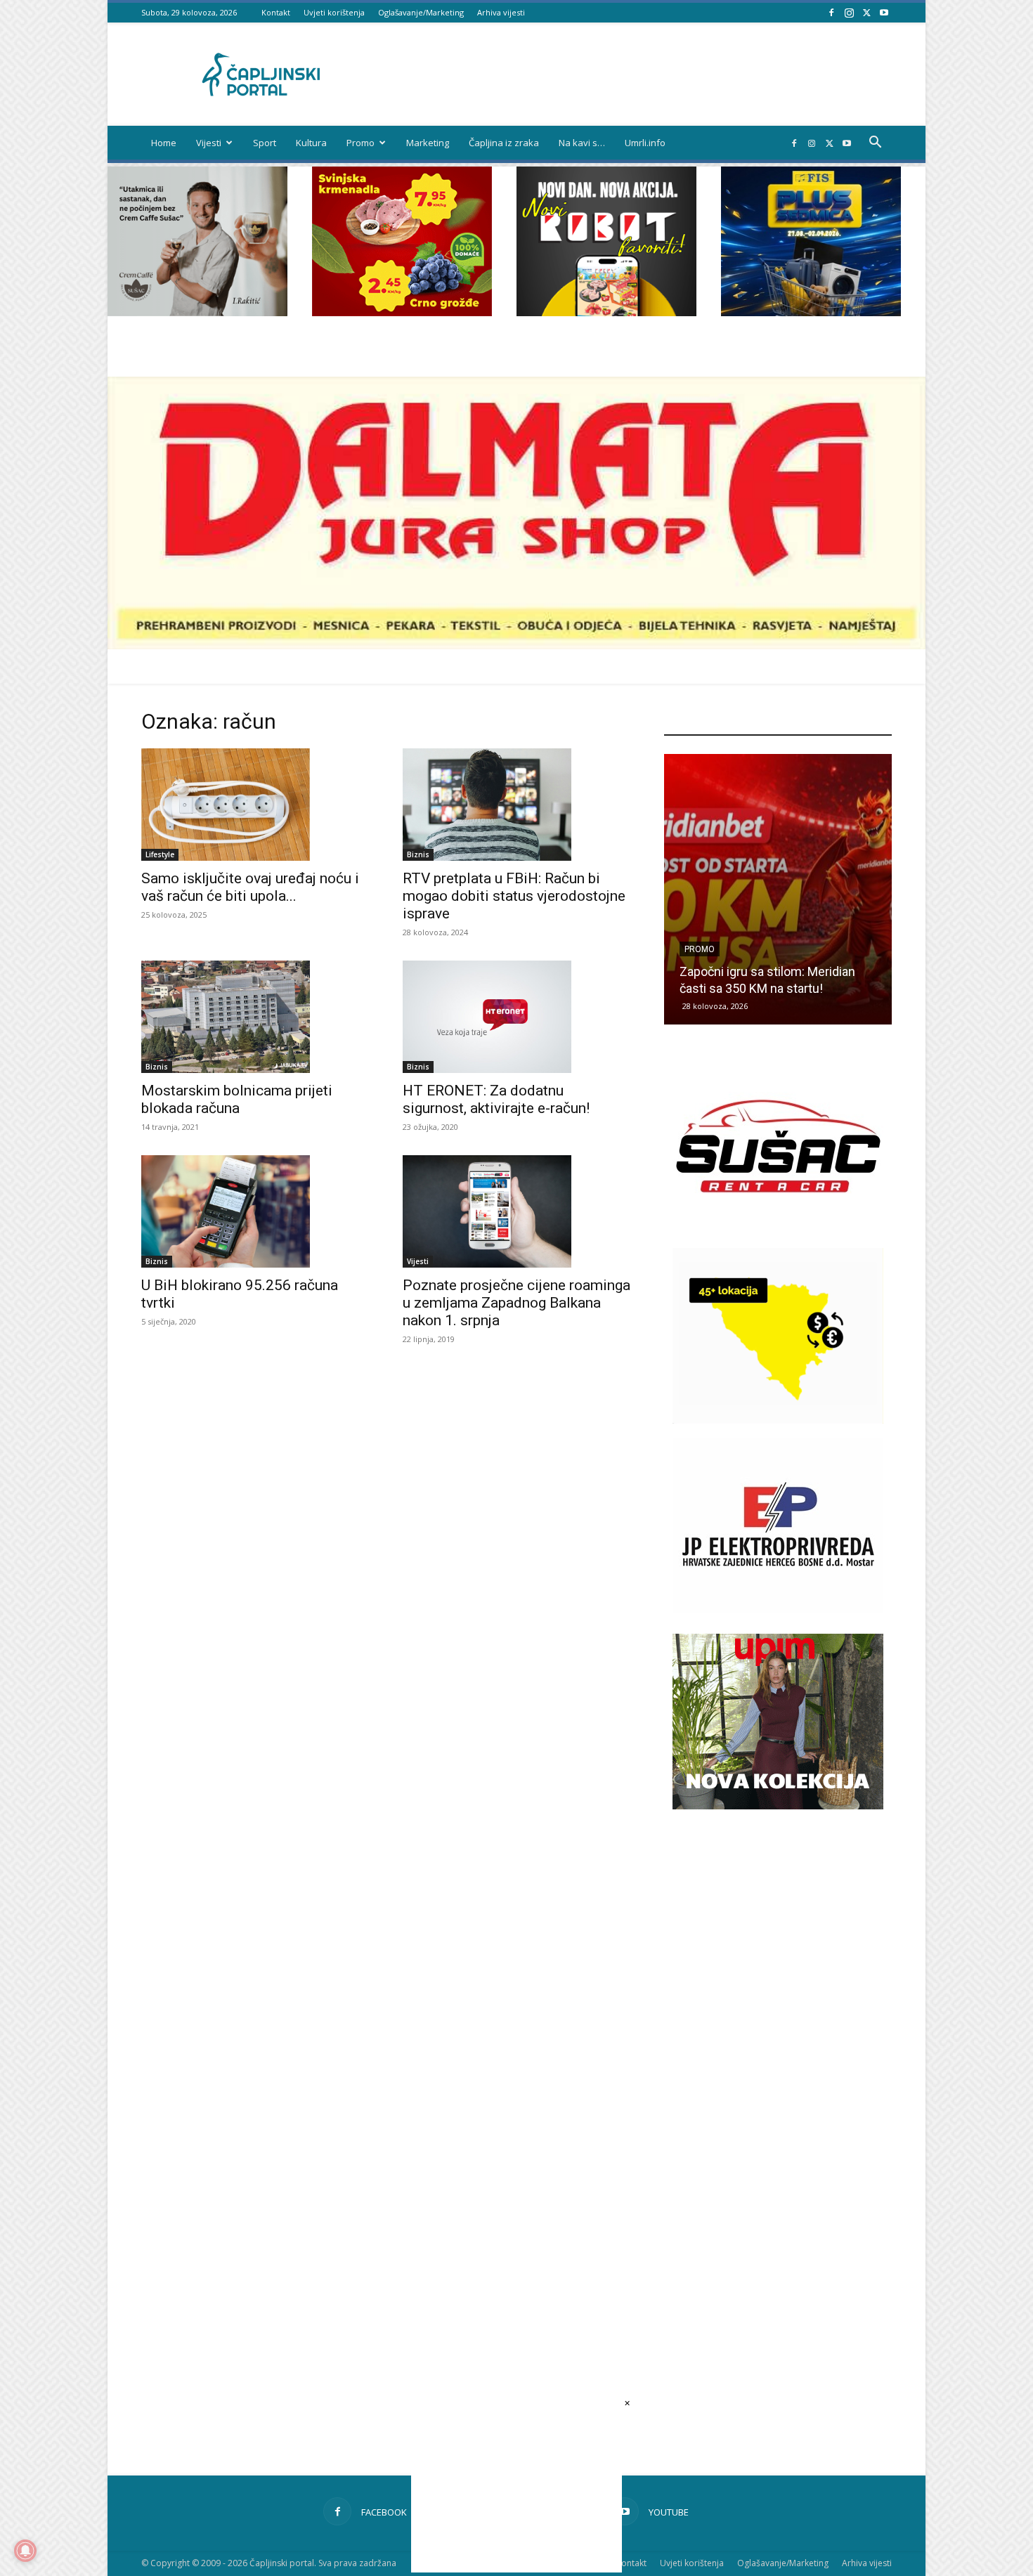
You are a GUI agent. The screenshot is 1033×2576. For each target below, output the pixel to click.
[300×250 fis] (811, 241)
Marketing (428, 143)
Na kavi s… (582, 143)
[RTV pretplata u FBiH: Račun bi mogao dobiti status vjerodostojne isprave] (516, 805)
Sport (265, 143)
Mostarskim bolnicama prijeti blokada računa (237, 1099)
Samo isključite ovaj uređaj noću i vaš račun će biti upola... (250, 887)
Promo (360, 143)
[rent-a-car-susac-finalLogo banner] (778, 1230)
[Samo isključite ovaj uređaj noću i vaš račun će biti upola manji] (255, 805)
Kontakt (276, 12)
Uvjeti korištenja (334, 12)
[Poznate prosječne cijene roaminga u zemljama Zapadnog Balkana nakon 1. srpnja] (516, 1211)
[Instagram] (849, 12)
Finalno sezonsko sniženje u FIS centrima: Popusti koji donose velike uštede (769, 971)
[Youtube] (884, 12)
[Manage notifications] (25, 2551)
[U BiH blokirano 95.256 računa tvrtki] (255, 1211)
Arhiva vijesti (501, 12)
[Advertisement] (778, 2068)
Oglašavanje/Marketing (421, 12)
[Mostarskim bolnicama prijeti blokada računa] (255, 1017)
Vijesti (209, 143)
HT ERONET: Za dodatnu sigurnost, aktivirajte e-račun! (496, 1099)
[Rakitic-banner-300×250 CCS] (197, 312)
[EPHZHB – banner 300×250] (778, 1609)
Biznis (418, 854)
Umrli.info (645, 143)
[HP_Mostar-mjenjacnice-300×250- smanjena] (778, 1420)
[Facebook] (831, 12)
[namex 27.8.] (402, 312)
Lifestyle (160, 854)
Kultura (311, 143)
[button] (875, 144)
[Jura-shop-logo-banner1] (516, 645)
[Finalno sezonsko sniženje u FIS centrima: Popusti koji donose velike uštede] (778, 889)
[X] (866, 12)
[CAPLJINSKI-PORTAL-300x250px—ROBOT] (606, 312)
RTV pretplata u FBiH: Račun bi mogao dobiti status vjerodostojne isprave (514, 896)
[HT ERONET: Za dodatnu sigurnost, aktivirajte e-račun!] (516, 1017)
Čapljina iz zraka (504, 143)
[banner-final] (778, 1806)
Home (164, 143)
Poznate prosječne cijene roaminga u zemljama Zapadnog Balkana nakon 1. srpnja (516, 1303)
